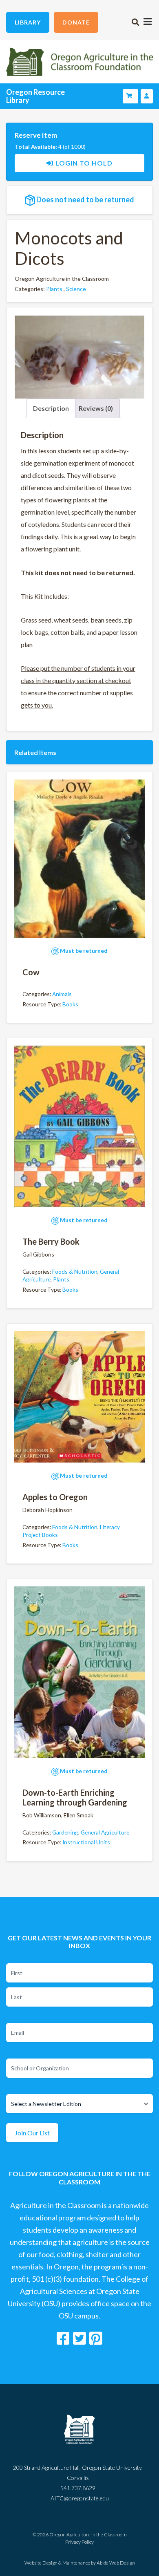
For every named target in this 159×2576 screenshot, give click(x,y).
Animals (62, 994)
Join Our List (32, 2133)
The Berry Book (51, 1241)
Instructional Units (86, 1842)
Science (76, 289)
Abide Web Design (116, 2563)
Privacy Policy (79, 2542)
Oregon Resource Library (35, 96)
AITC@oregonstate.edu (80, 2498)
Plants (54, 289)
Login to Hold (84, 163)
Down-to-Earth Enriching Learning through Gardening (75, 1797)
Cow (31, 972)
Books (70, 1004)
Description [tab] (51, 408)
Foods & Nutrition (75, 1271)
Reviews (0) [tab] (96, 408)
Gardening (65, 1832)
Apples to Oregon (55, 1497)
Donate (76, 22)
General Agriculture (105, 1832)
